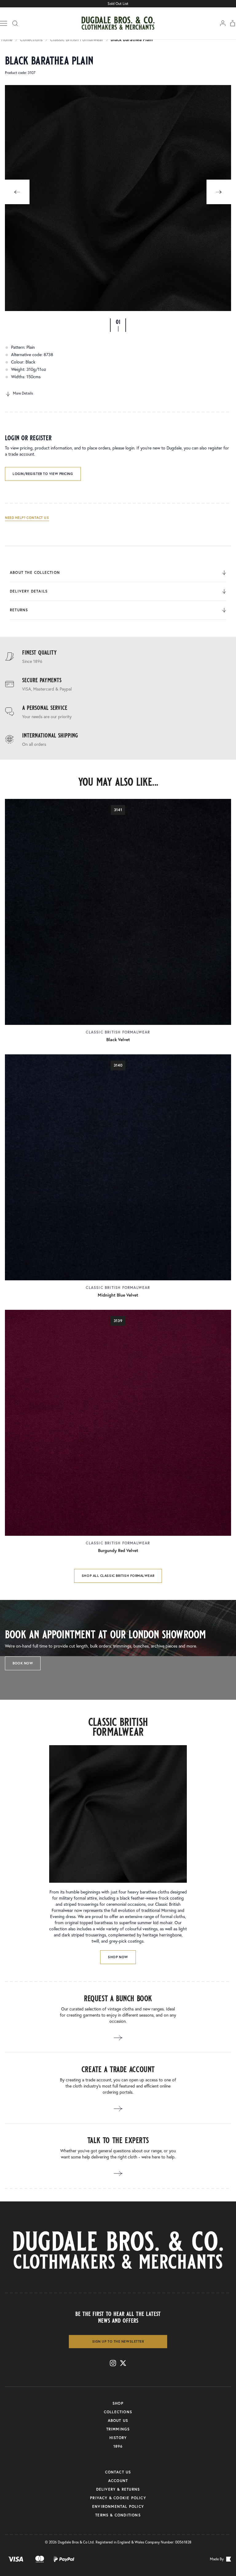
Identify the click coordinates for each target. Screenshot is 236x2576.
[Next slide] (219, 192)
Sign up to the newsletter (118, 2341)
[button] (118, 325)
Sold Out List (118, 4)
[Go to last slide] (17, 192)
